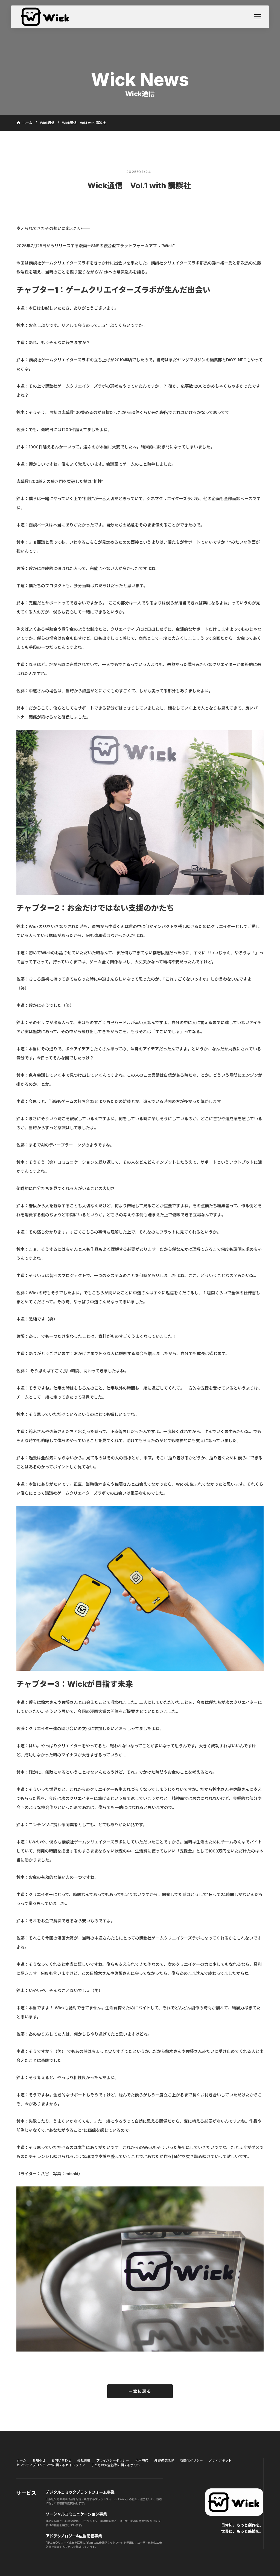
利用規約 (142, 2460)
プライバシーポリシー (113, 2460)
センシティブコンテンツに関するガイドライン (51, 2465)
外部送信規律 (164, 2460)
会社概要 (84, 2460)
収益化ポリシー (191, 2460)
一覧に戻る (140, 2391)
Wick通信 (47, 123)
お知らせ (39, 2460)
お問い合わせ (61, 2460)
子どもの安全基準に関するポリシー (117, 2465)
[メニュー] (258, 17)
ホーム (21, 2460)
